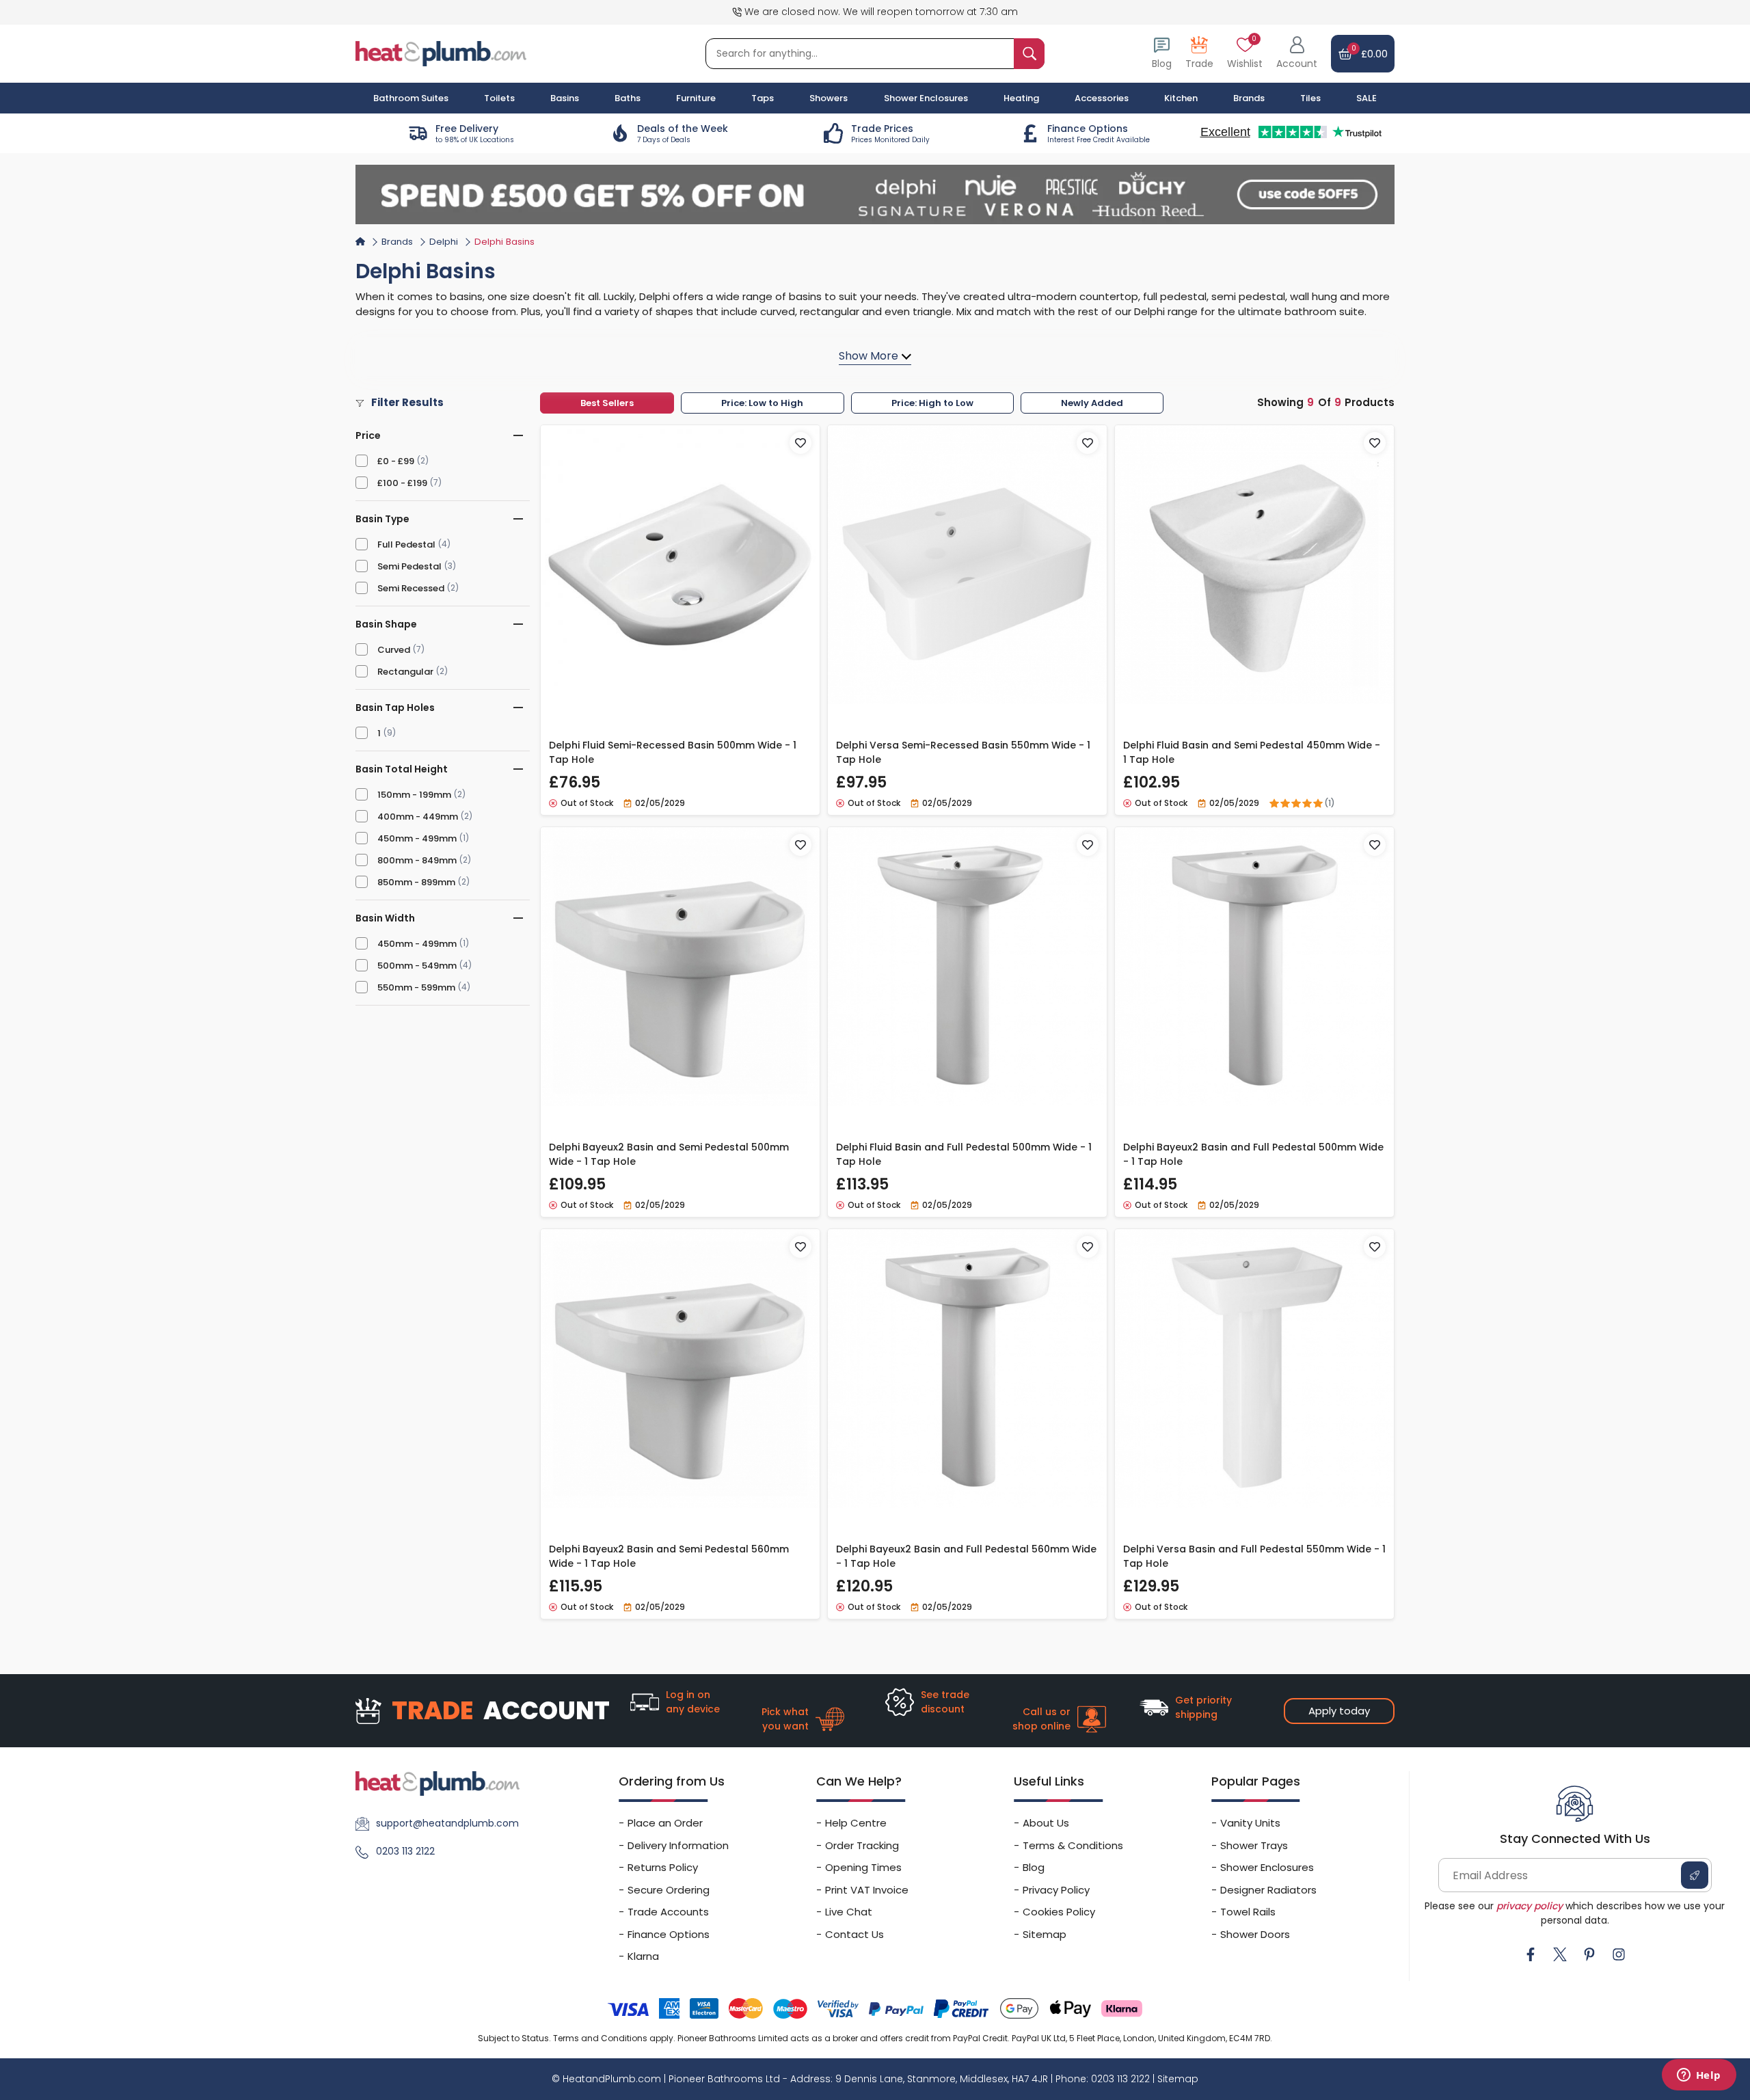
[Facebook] (1531, 1954)
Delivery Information (678, 1845)
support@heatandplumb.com (447, 1823)
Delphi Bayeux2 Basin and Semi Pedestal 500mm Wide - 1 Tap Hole (669, 1154)
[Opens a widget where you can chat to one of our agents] (1699, 2076)
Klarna (643, 1956)
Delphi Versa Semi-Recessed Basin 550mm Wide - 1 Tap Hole (963, 752)
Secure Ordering (669, 1890)
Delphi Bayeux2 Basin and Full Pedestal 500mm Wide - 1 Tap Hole (1253, 1154)
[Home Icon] (360, 241)
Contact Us (854, 1934)
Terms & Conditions (1073, 1845)
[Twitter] (1560, 1954)
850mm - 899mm (416, 882)
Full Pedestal (406, 544)
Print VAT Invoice (867, 1890)
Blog (1034, 1867)
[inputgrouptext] (1029, 54)
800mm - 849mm (417, 860)
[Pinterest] (1589, 1954)
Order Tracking (862, 1845)
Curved (394, 650)
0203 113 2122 (405, 1851)
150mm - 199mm (414, 795)
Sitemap (1045, 1934)
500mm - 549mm (417, 966)
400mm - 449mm (418, 817)
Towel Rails (1248, 1912)
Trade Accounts (668, 1912)
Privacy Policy (1056, 1890)
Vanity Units (1250, 1823)
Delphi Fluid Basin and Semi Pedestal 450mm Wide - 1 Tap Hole (1252, 752)
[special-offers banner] (875, 194)
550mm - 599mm (416, 987)
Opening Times (863, 1867)
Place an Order (665, 1823)
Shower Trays (1254, 1845)
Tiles (1310, 98)
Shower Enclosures (1267, 1867)
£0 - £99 (396, 461)
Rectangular (405, 672)
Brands (1249, 98)
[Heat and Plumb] (441, 53)
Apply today (1339, 1711)
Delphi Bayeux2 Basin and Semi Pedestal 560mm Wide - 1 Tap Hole (669, 1556)
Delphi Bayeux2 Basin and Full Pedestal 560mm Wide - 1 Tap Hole (966, 1556)
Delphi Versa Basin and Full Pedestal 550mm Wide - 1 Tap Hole (1254, 1556)
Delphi (444, 242)
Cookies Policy (1059, 1912)
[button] (1297, 54)
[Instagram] (1619, 1954)
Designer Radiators (1268, 1890)
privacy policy (1530, 1906)
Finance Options (669, 1934)
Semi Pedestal (409, 566)
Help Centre (856, 1823)
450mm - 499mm (417, 838)
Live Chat (849, 1912)
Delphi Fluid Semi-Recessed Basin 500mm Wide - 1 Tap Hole (673, 752)
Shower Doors (1255, 1934)
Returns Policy (663, 1867)
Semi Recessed (411, 588)
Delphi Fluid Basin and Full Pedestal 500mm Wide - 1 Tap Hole (964, 1154)
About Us (1046, 1823)
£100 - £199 (402, 483)
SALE (1367, 98)
